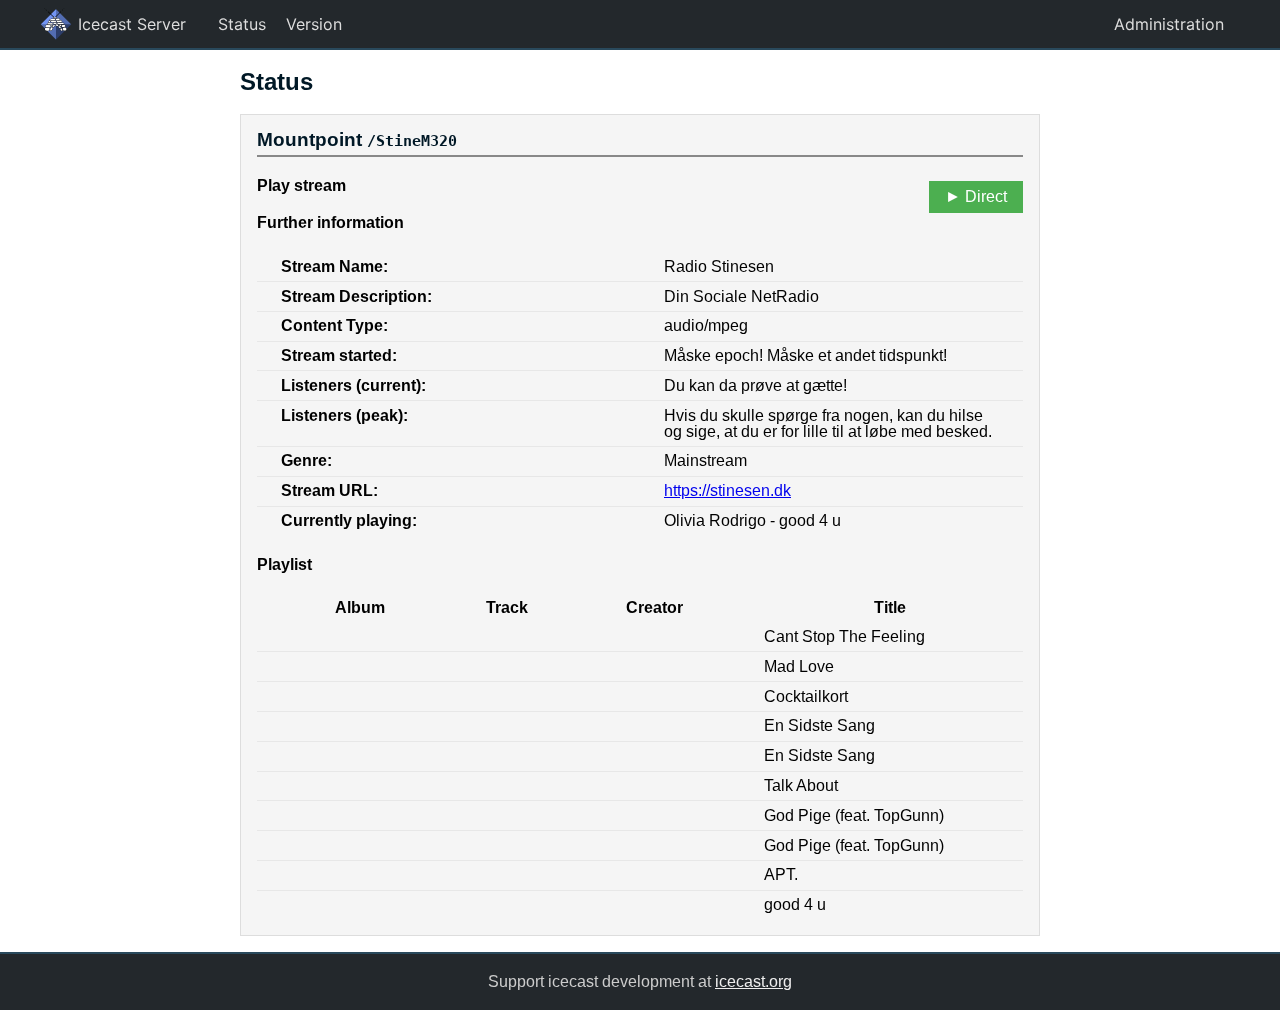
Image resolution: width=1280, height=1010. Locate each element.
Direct (986, 196)
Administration (1169, 24)
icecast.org (753, 981)
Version (314, 24)
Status (242, 24)
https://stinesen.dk (727, 490)
